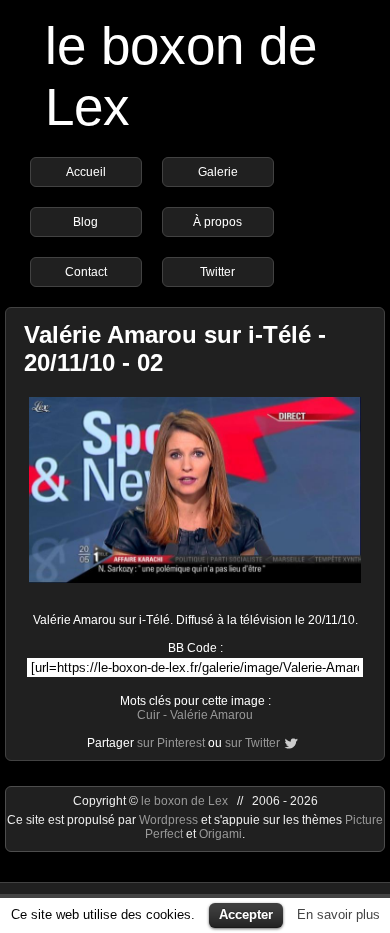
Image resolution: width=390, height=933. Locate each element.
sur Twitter (252, 743)
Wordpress (170, 820)
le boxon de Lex (184, 801)
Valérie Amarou (211, 715)
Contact (86, 272)
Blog (85, 222)
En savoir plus (338, 914)
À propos (217, 222)
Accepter (246, 914)
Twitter (217, 272)
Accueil (86, 172)
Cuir (148, 715)
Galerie (218, 172)
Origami (220, 834)
